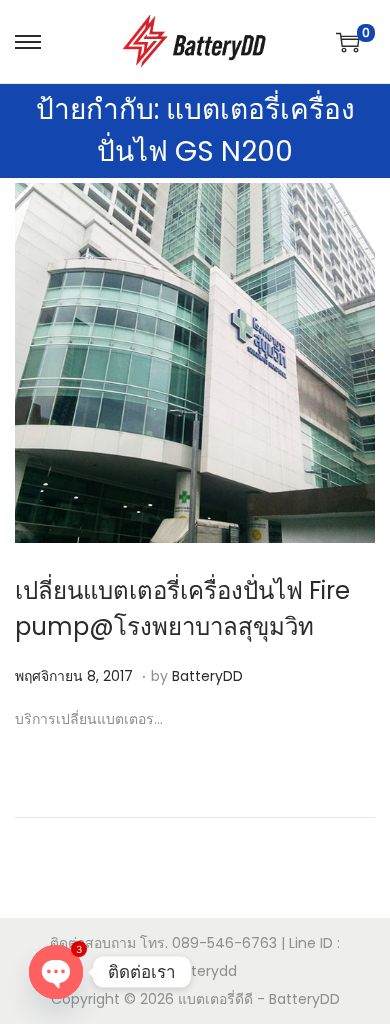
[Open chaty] (56, 972)
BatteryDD (207, 676)
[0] (348, 42)
